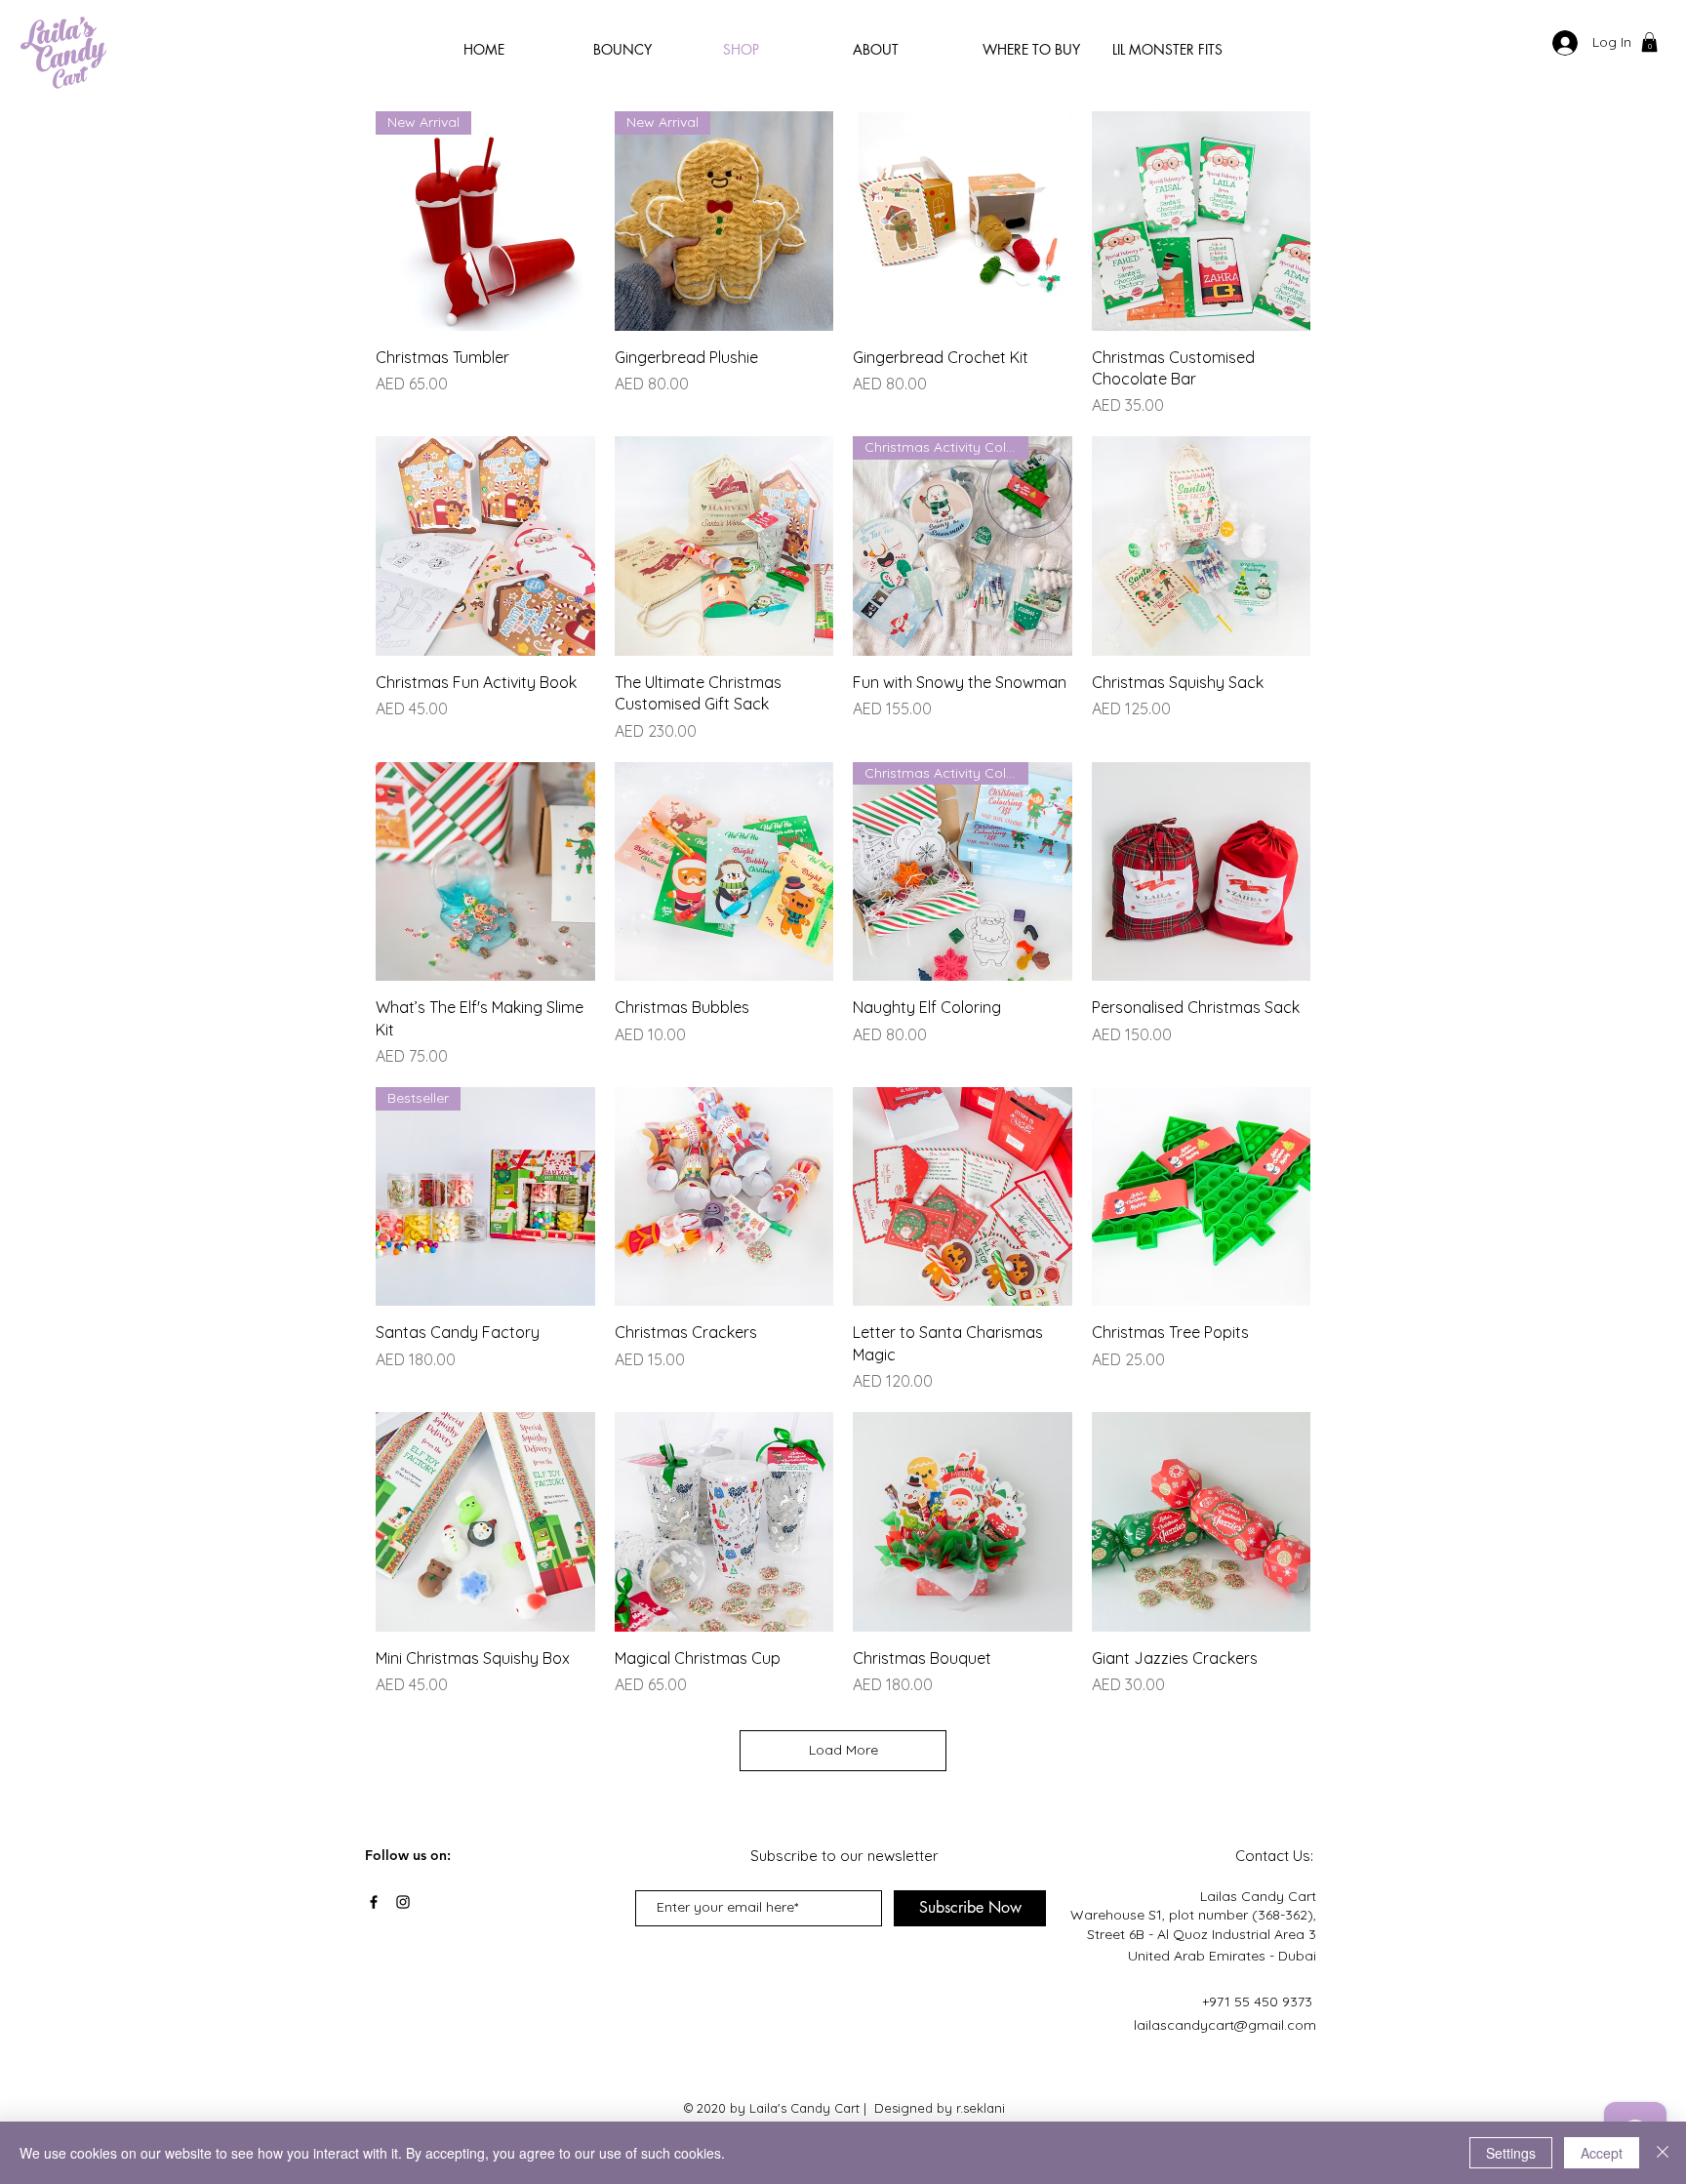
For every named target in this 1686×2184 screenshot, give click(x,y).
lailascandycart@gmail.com (1225, 2025)
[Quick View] (963, 221)
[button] (1649, 42)
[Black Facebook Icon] (374, 1902)
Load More (843, 1750)
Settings (1511, 2153)
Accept (1602, 2153)
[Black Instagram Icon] (403, 1902)
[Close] (1663, 2153)
